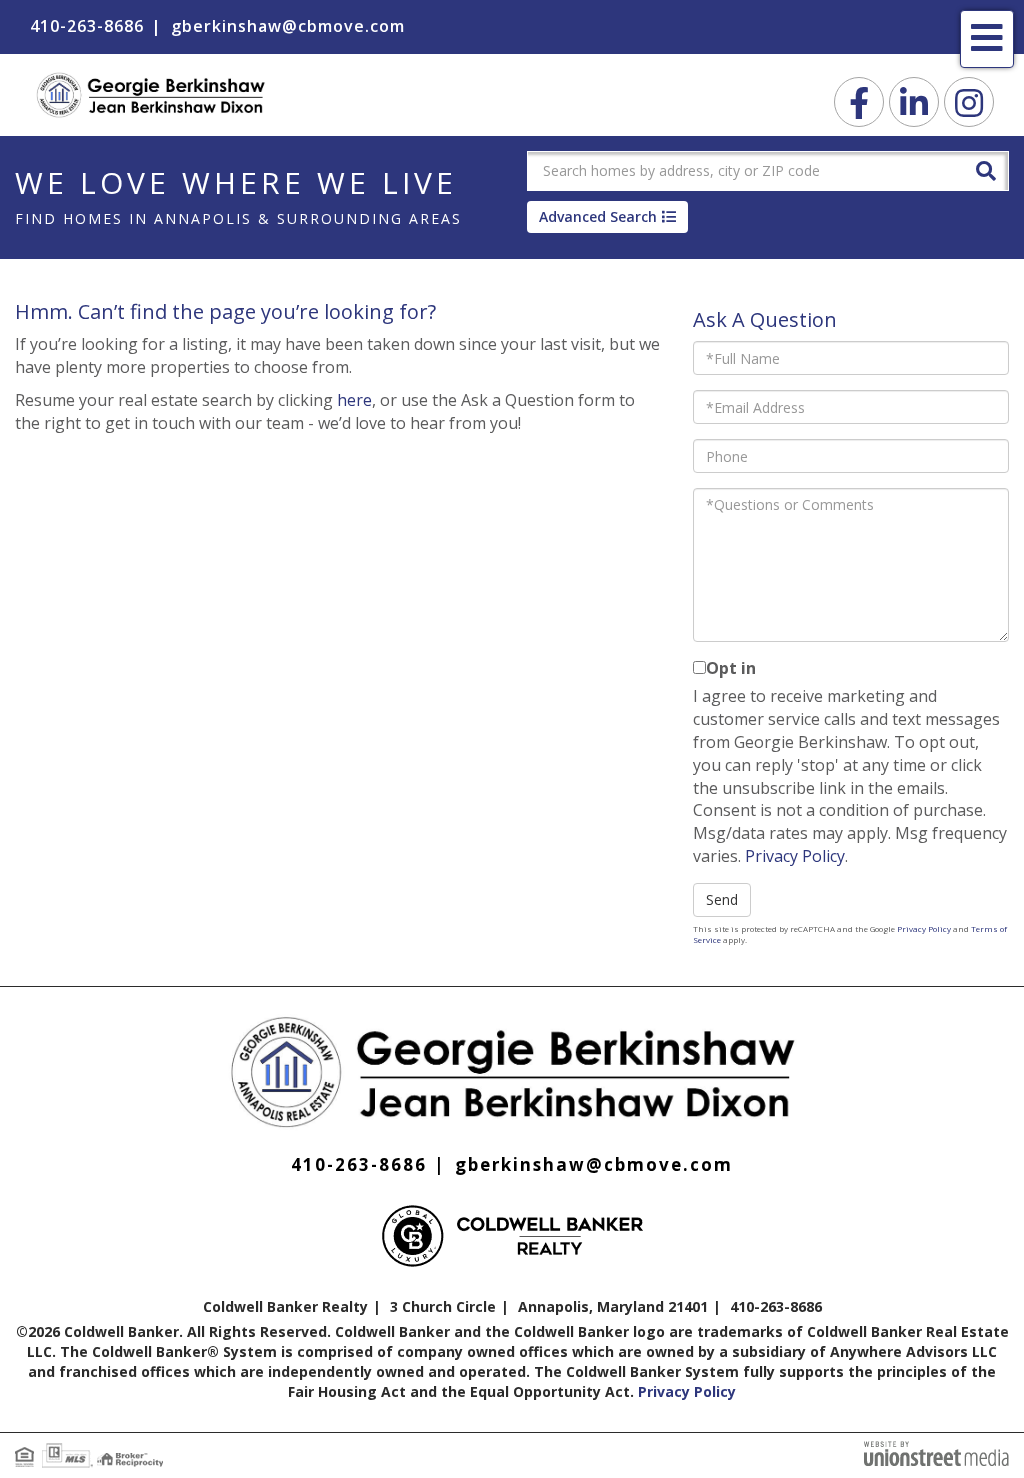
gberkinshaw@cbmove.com (288, 26)
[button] (986, 169)
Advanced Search (598, 216)
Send (722, 899)
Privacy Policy (795, 856)
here (354, 400)
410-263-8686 (87, 26)
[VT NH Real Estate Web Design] (936, 1452)
